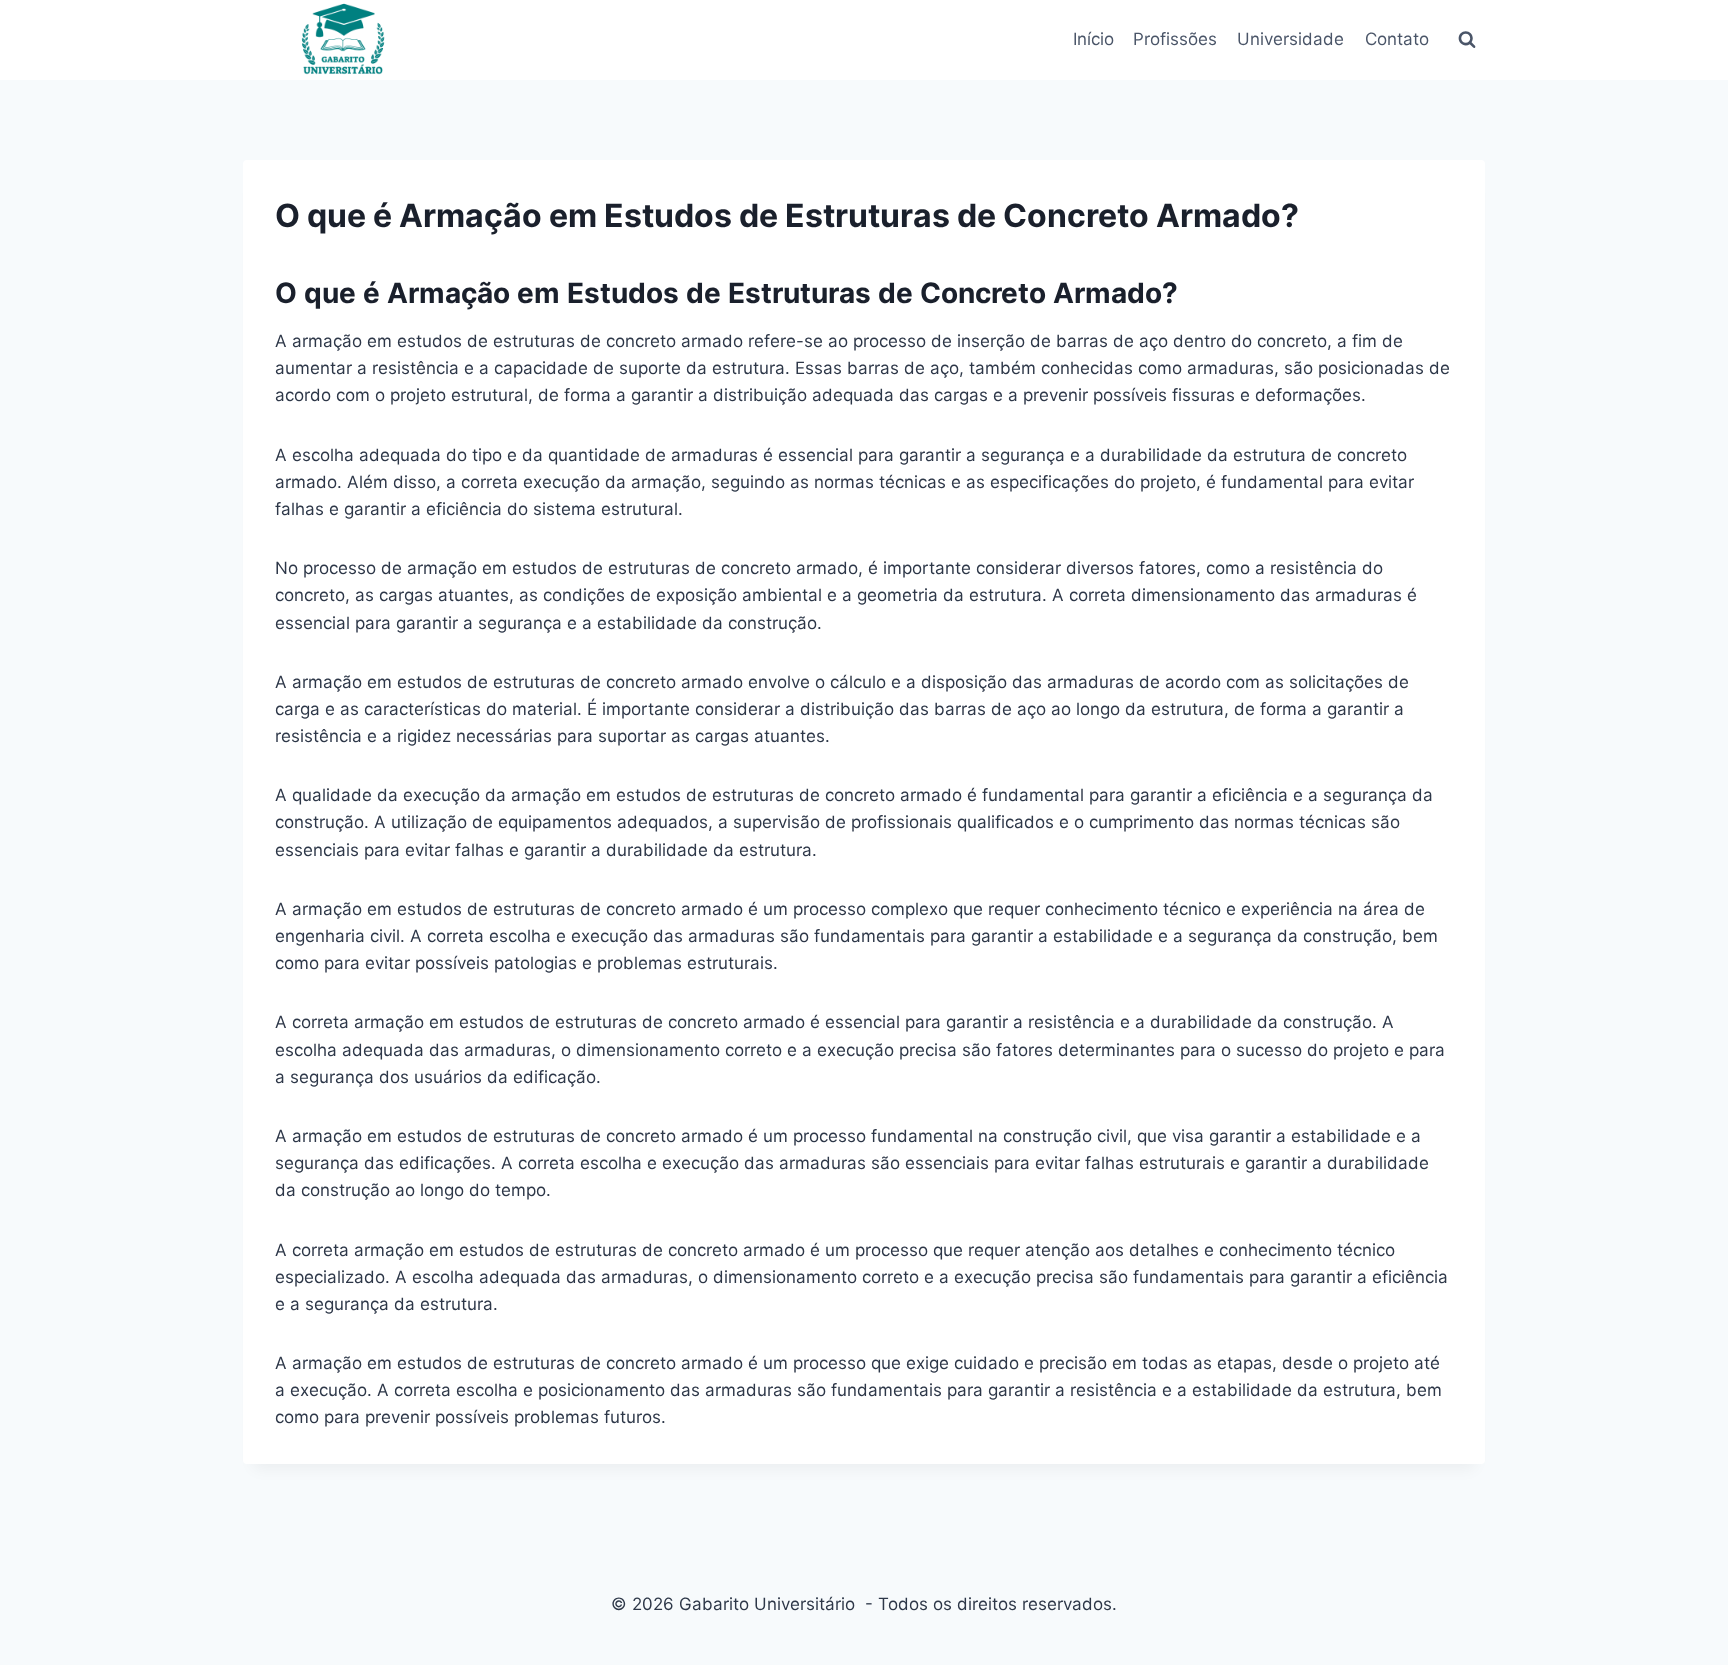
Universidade (1290, 39)
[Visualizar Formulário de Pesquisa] (1467, 40)
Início (1092, 39)
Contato (1397, 39)
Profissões (1175, 39)
